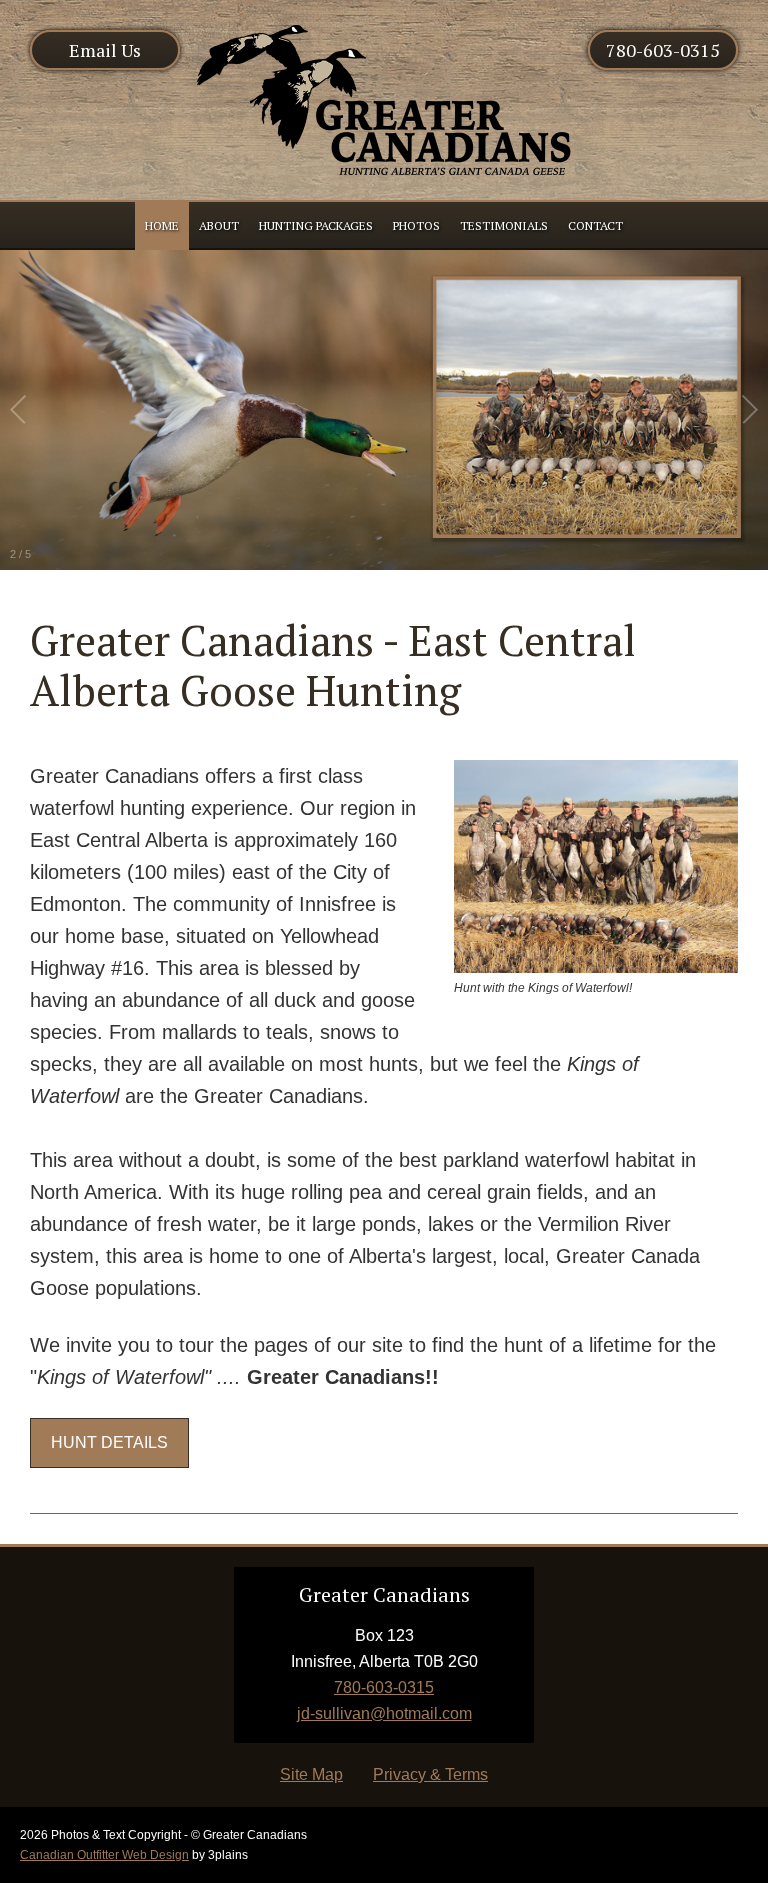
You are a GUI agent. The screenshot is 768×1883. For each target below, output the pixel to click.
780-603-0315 (663, 50)
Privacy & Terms (430, 1774)
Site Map (311, 1774)
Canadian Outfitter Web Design (104, 1855)
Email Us (105, 50)
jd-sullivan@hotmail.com (384, 1713)
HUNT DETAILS (109, 1442)
